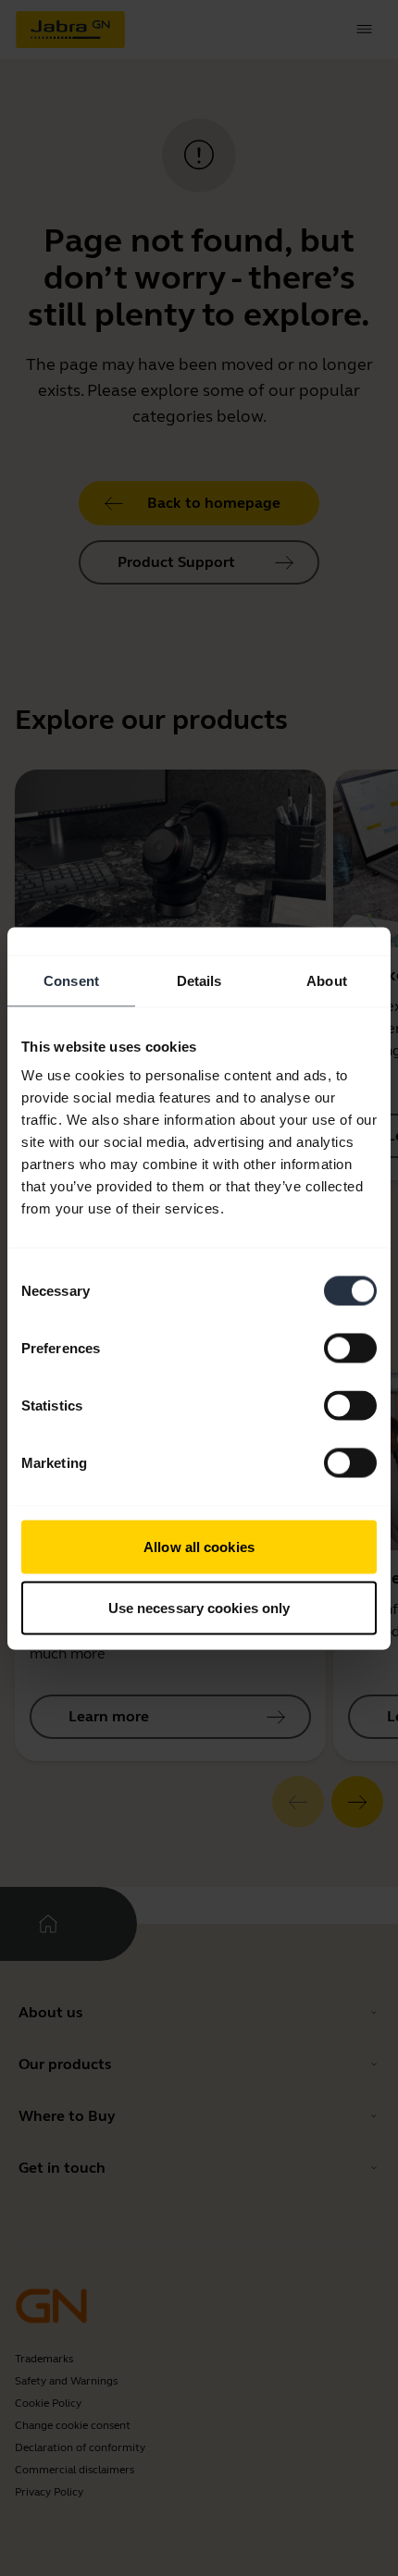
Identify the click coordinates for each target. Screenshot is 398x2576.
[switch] (350, 1349)
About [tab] (327, 980)
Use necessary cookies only (199, 1607)
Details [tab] (199, 980)
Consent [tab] (71, 980)
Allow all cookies (199, 1547)
